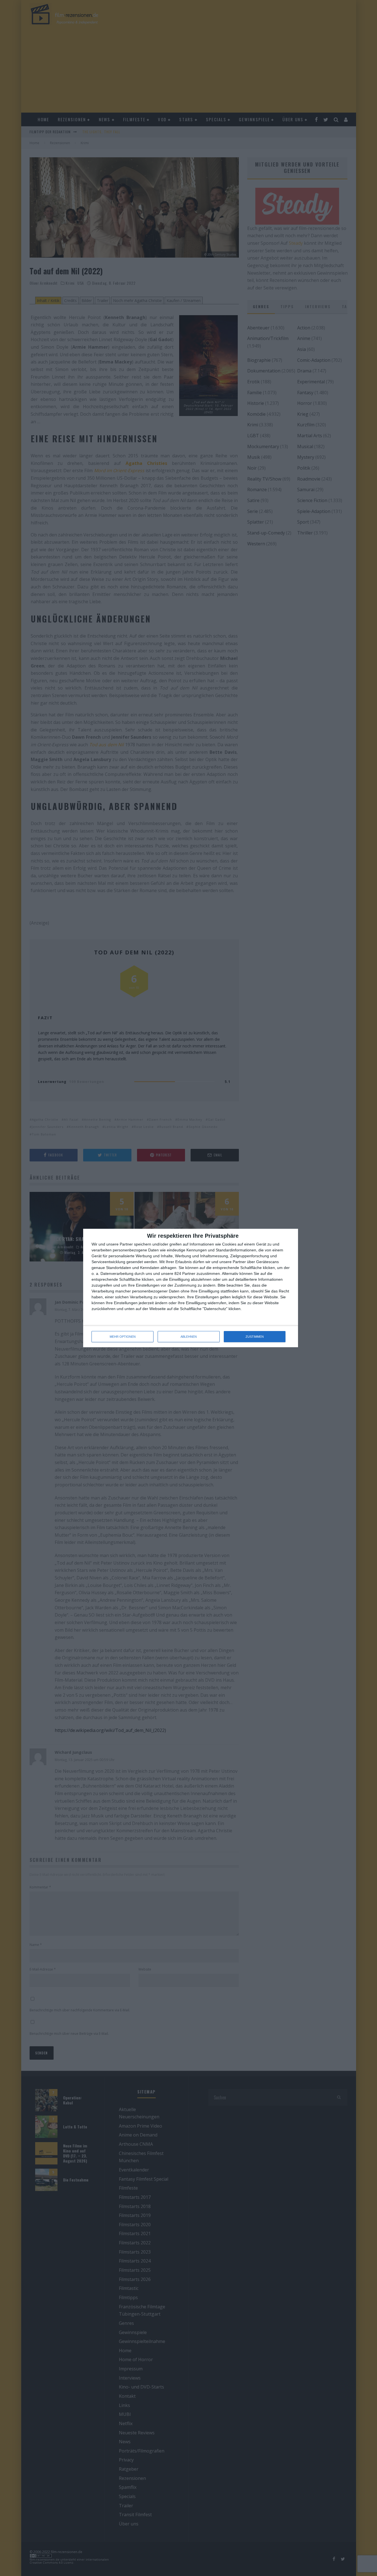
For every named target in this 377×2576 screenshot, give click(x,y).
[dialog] (191, 1288)
